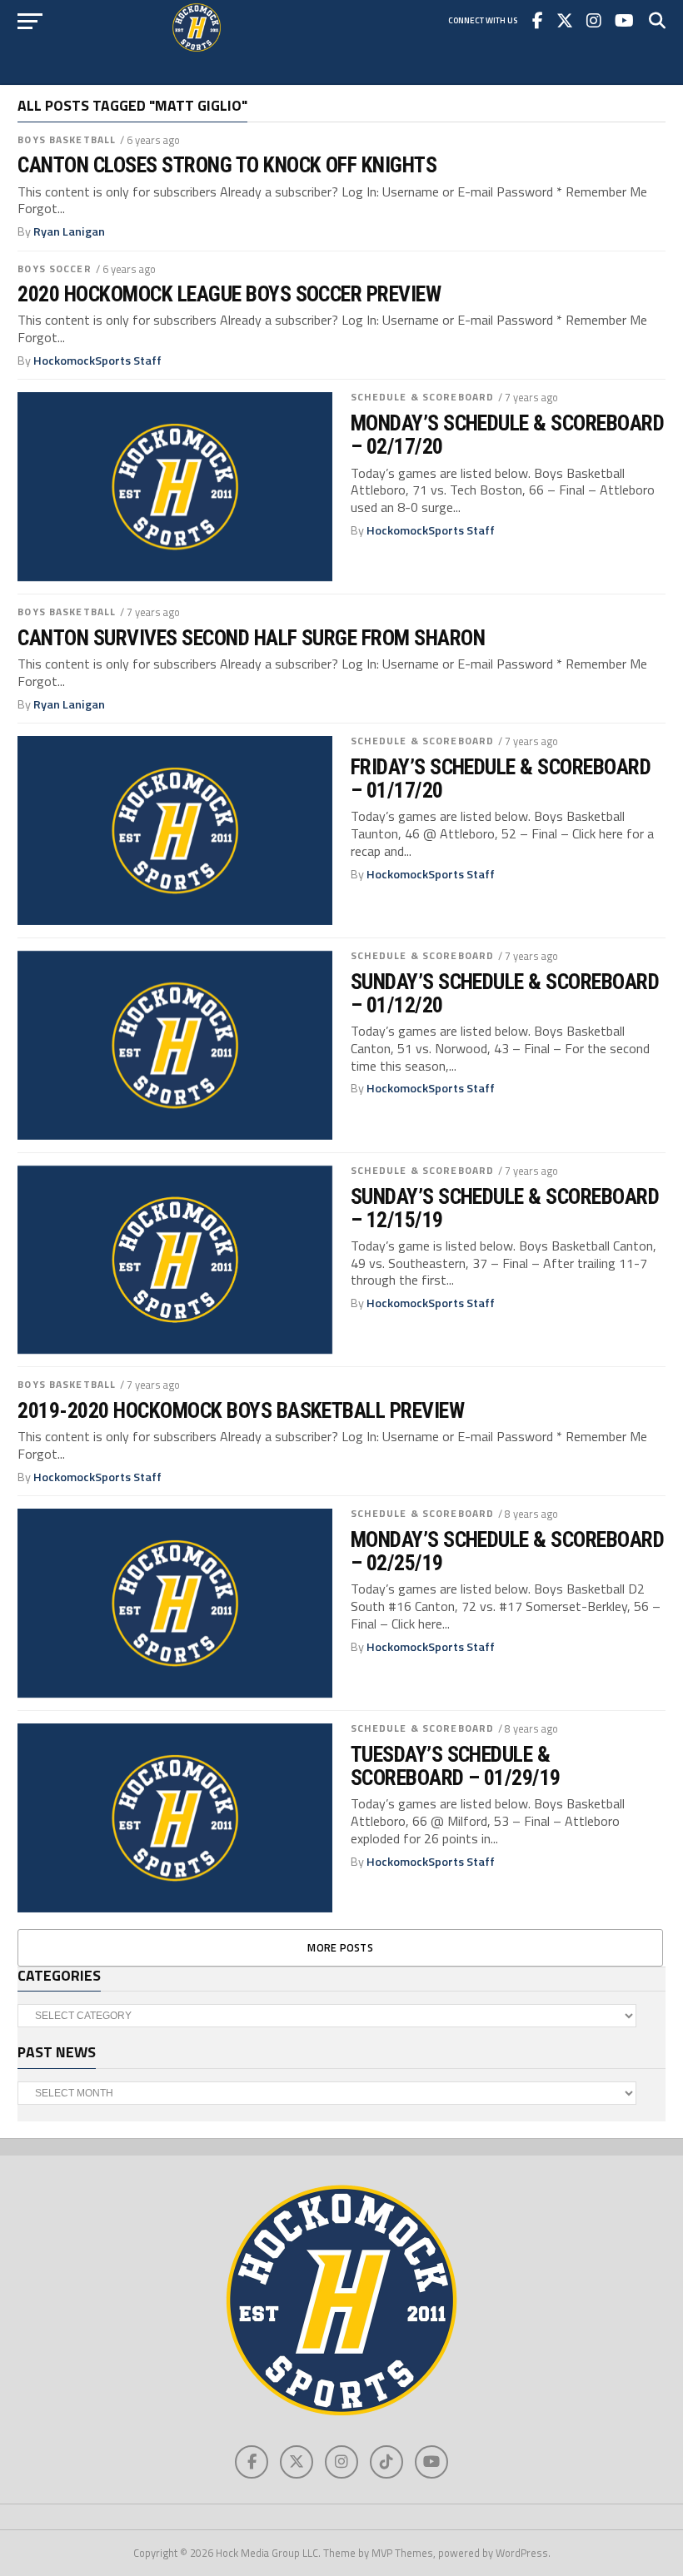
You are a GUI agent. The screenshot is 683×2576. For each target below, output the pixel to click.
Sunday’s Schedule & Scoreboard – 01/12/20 (505, 993)
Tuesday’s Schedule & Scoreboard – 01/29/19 (456, 1766)
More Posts (340, 1947)
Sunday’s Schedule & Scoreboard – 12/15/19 (505, 1208)
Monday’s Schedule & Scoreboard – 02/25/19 (508, 1551)
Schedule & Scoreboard (423, 397)
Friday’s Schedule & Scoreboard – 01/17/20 (501, 778)
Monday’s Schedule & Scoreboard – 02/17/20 (508, 435)
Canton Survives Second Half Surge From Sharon (251, 638)
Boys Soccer (54, 269)
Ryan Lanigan (69, 231)
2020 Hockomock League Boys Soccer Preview (229, 294)
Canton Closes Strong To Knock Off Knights (227, 165)
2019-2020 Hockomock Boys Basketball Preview (241, 1410)
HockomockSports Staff (97, 361)
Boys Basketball (67, 139)
